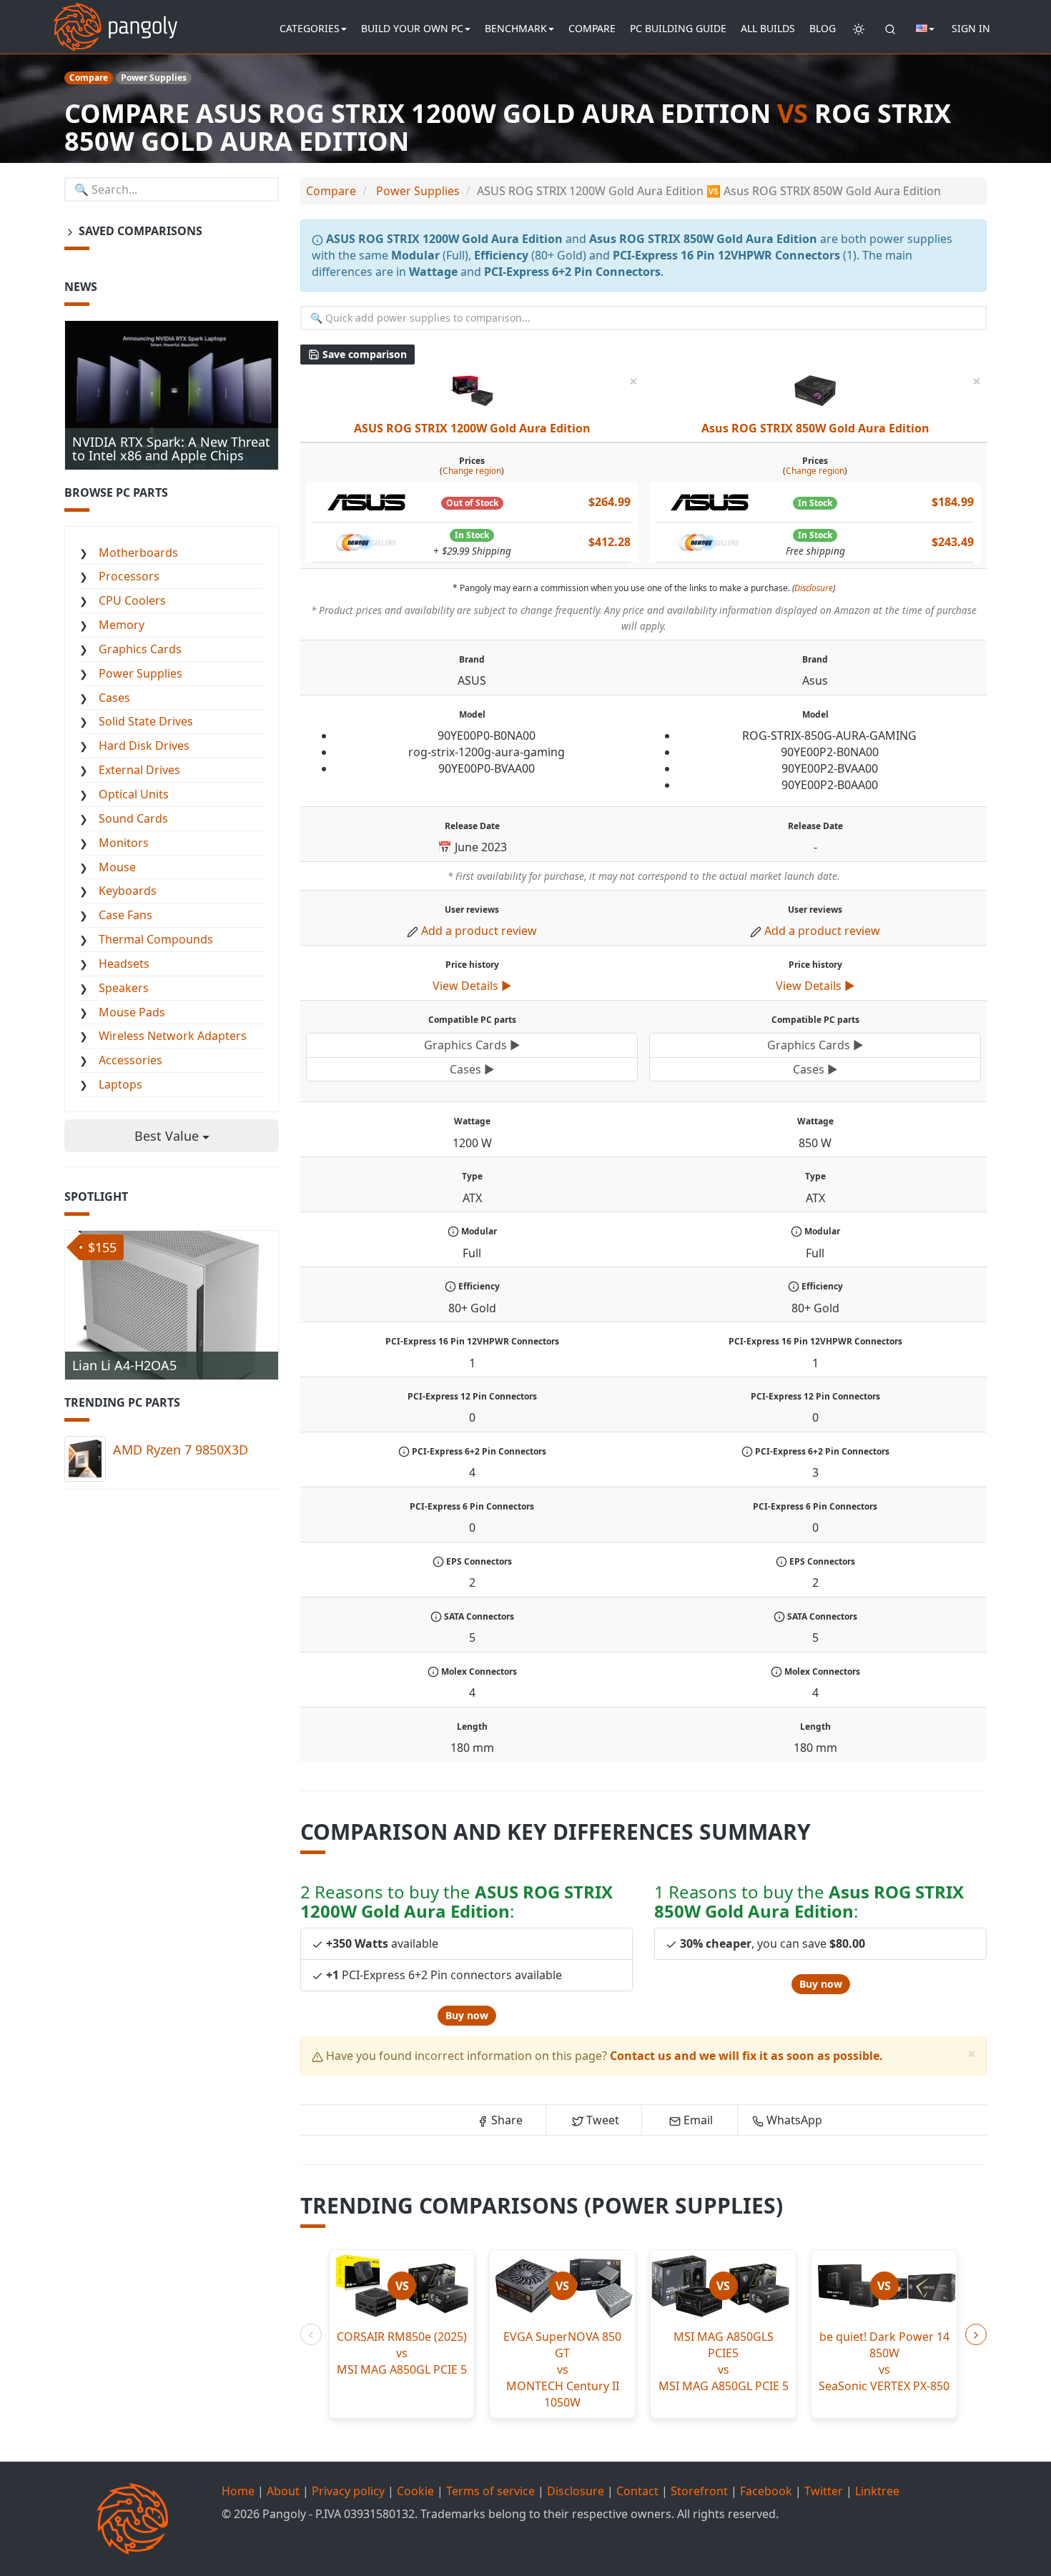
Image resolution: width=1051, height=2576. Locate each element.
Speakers (124, 988)
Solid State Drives (146, 721)
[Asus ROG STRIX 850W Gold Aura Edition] (815, 389)
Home (238, 2491)
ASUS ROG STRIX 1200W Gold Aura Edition (472, 428)
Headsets (124, 963)
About (283, 2491)
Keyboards (128, 891)
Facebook (766, 2491)
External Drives (139, 770)
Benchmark (516, 28)
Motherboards (138, 553)
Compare (592, 28)
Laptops (120, 1084)
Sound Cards (133, 818)
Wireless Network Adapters (173, 1036)
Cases (114, 698)
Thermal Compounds (156, 939)
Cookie (415, 2491)
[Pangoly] (115, 18)
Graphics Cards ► (472, 1045)
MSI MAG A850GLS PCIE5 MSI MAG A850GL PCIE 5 (724, 2361)
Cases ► (472, 1069)
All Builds (768, 28)
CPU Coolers (132, 600)
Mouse (117, 867)
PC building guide (678, 28)
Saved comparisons (139, 231)
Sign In (971, 28)
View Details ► (472, 986)
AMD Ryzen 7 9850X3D (181, 1450)
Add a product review (479, 931)
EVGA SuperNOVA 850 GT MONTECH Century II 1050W (562, 2369)
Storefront (699, 2491)
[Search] (890, 29)
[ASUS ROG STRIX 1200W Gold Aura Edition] (472, 389)
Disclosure (814, 588)
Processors (129, 576)
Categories (310, 28)
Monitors (124, 843)
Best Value (168, 1136)
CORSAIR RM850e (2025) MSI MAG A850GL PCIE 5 (402, 2353)
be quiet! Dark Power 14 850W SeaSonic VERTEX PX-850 (884, 2361)
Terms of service (490, 2491)
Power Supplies (140, 673)
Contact (637, 2491)
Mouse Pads (132, 1012)
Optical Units (134, 794)
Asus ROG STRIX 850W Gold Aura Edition (815, 428)
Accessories (130, 1060)
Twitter (824, 2491)
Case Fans (125, 915)
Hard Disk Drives (144, 745)
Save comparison (363, 354)
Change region (472, 471)
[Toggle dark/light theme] (859, 29)
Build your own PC (412, 28)
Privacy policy (348, 2491)
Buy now (467, 2015)
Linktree (877, 2491)
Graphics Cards (140, 649)
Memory (122, 625)
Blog (823, 28)
